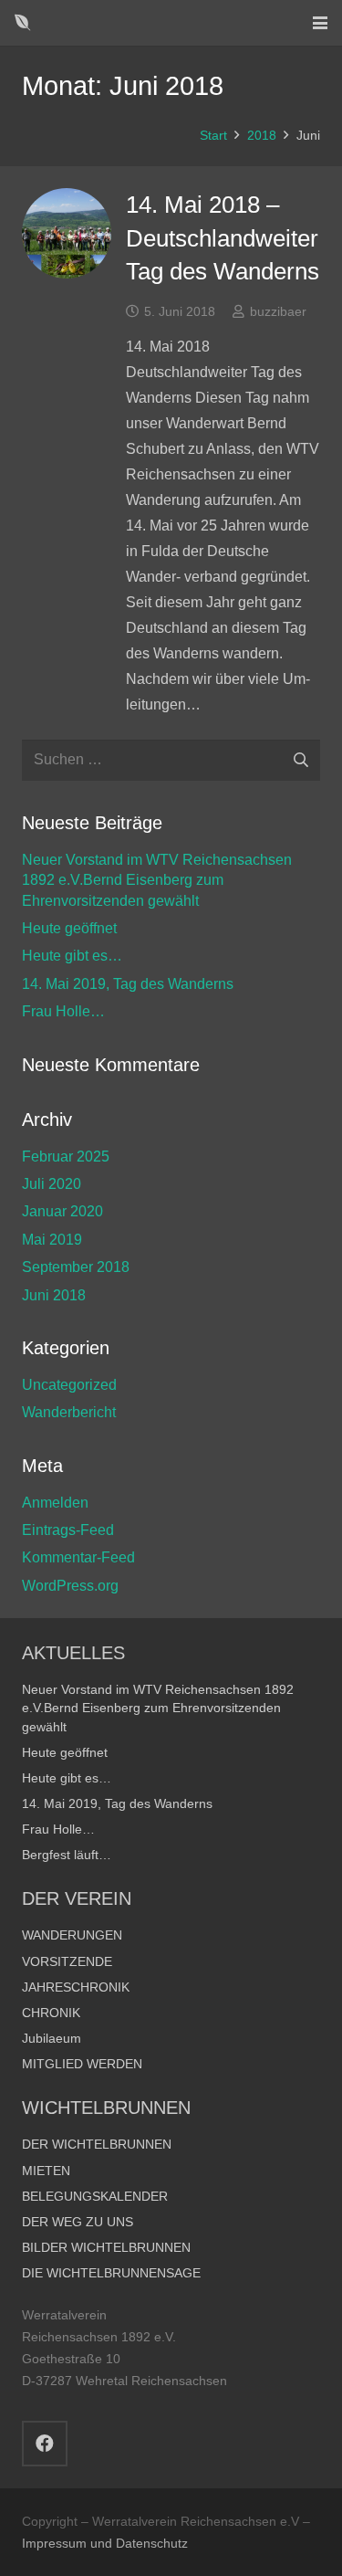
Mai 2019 (52, 1240)
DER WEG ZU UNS (78, 2222)
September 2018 (76, 1267)
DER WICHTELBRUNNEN (97, 2144)
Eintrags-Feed (68, 1530)
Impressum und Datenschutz (105, 2543)
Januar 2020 (62, 1211)
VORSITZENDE (67, 1961)
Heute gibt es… (72, 956)
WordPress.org (70, 1586)
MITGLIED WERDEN (82, 2064)
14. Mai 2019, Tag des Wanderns (128, 984)
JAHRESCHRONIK (76, 1987)
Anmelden (55, 1503)
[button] (320, 23)
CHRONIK (51, 2013)
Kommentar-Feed (78, 1557)
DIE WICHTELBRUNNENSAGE (111, 2273)
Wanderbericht (69, 1412)
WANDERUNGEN (72, 1935)
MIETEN (46, 2171)
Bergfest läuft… (67, 1855)
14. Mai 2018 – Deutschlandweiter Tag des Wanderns (223, 238)
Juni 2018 (54, 1295)
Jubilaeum (52, 2038)
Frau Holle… (63, 1011)
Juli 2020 (52, 1184)
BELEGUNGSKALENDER (95, 2196)
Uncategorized (69, 1385)
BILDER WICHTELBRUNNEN (106, 2247)
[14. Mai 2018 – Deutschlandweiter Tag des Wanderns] (67, 233)
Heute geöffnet (69, 928)
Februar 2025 (66, 1157)
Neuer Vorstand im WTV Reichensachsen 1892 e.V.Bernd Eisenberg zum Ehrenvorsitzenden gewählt (157, 880)
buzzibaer (278, 311)
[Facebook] (45, 2444)
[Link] (23, 23)
